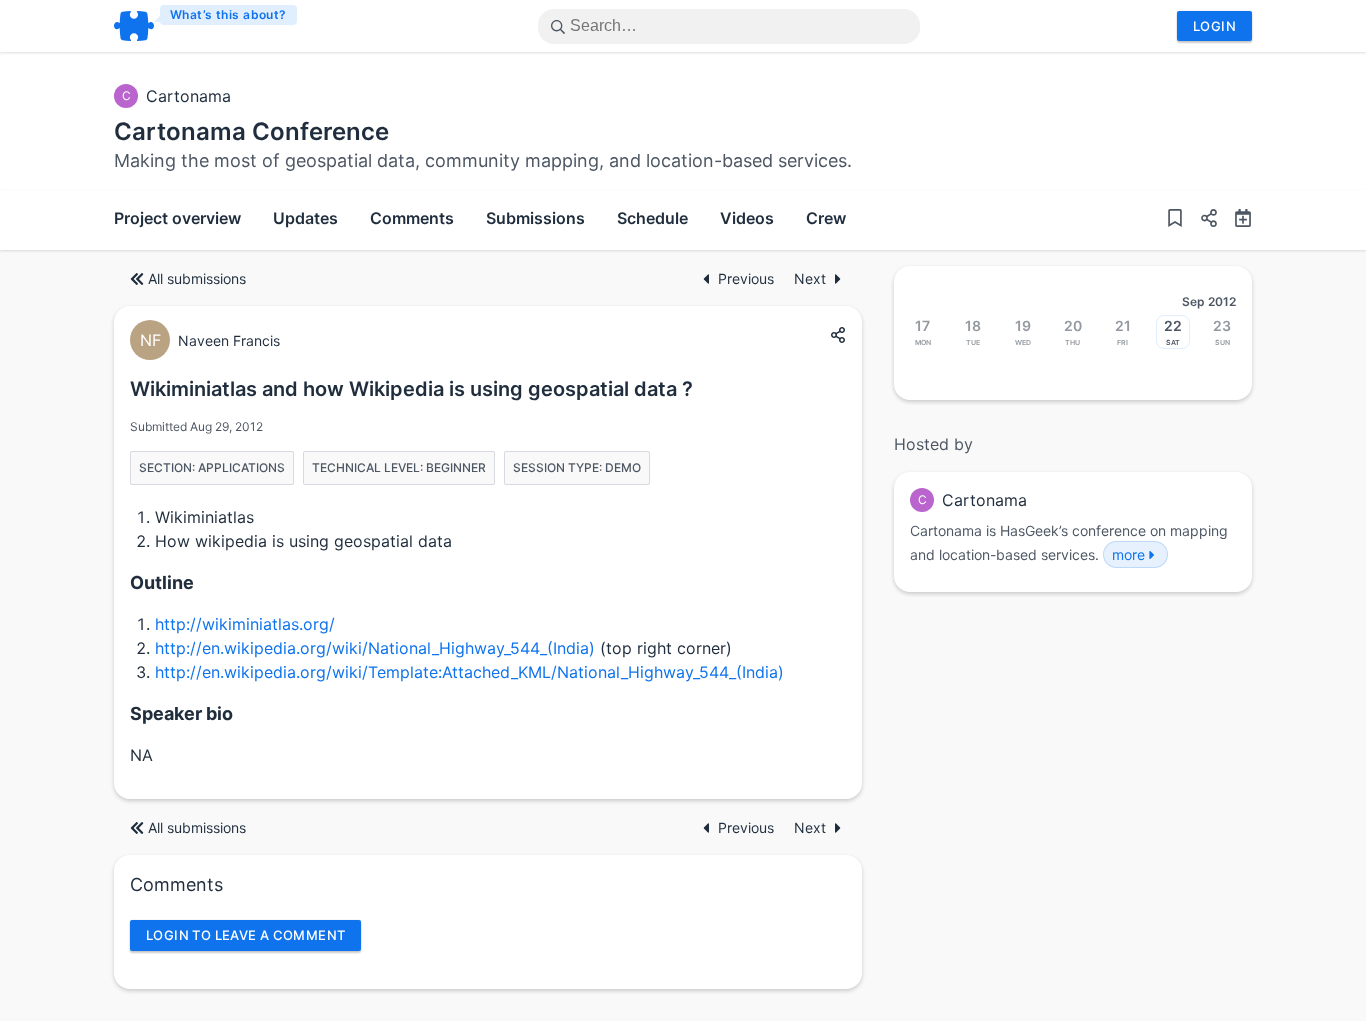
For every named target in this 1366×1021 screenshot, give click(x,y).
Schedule (652, 218)
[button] (1201, 220)
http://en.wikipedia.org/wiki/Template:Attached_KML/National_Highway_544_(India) (469, 672)
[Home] (206, 26)
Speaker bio (181, 713)
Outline (162, 582)
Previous (748, 278)
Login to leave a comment (245, 935)
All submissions (197, 278)
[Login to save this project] (1175, 220)
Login (1214, 26)
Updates (305, 218)
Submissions (535, 218)
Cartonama (188, 96)
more (1128, 554)
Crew (826, 218)
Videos (747, 218)
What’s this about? (228, 14)
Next (810, 278)
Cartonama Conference (251, 131)
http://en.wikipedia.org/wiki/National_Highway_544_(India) (375, 648)
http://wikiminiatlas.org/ (245, 624)
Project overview (177, 218)
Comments (412, 218)
